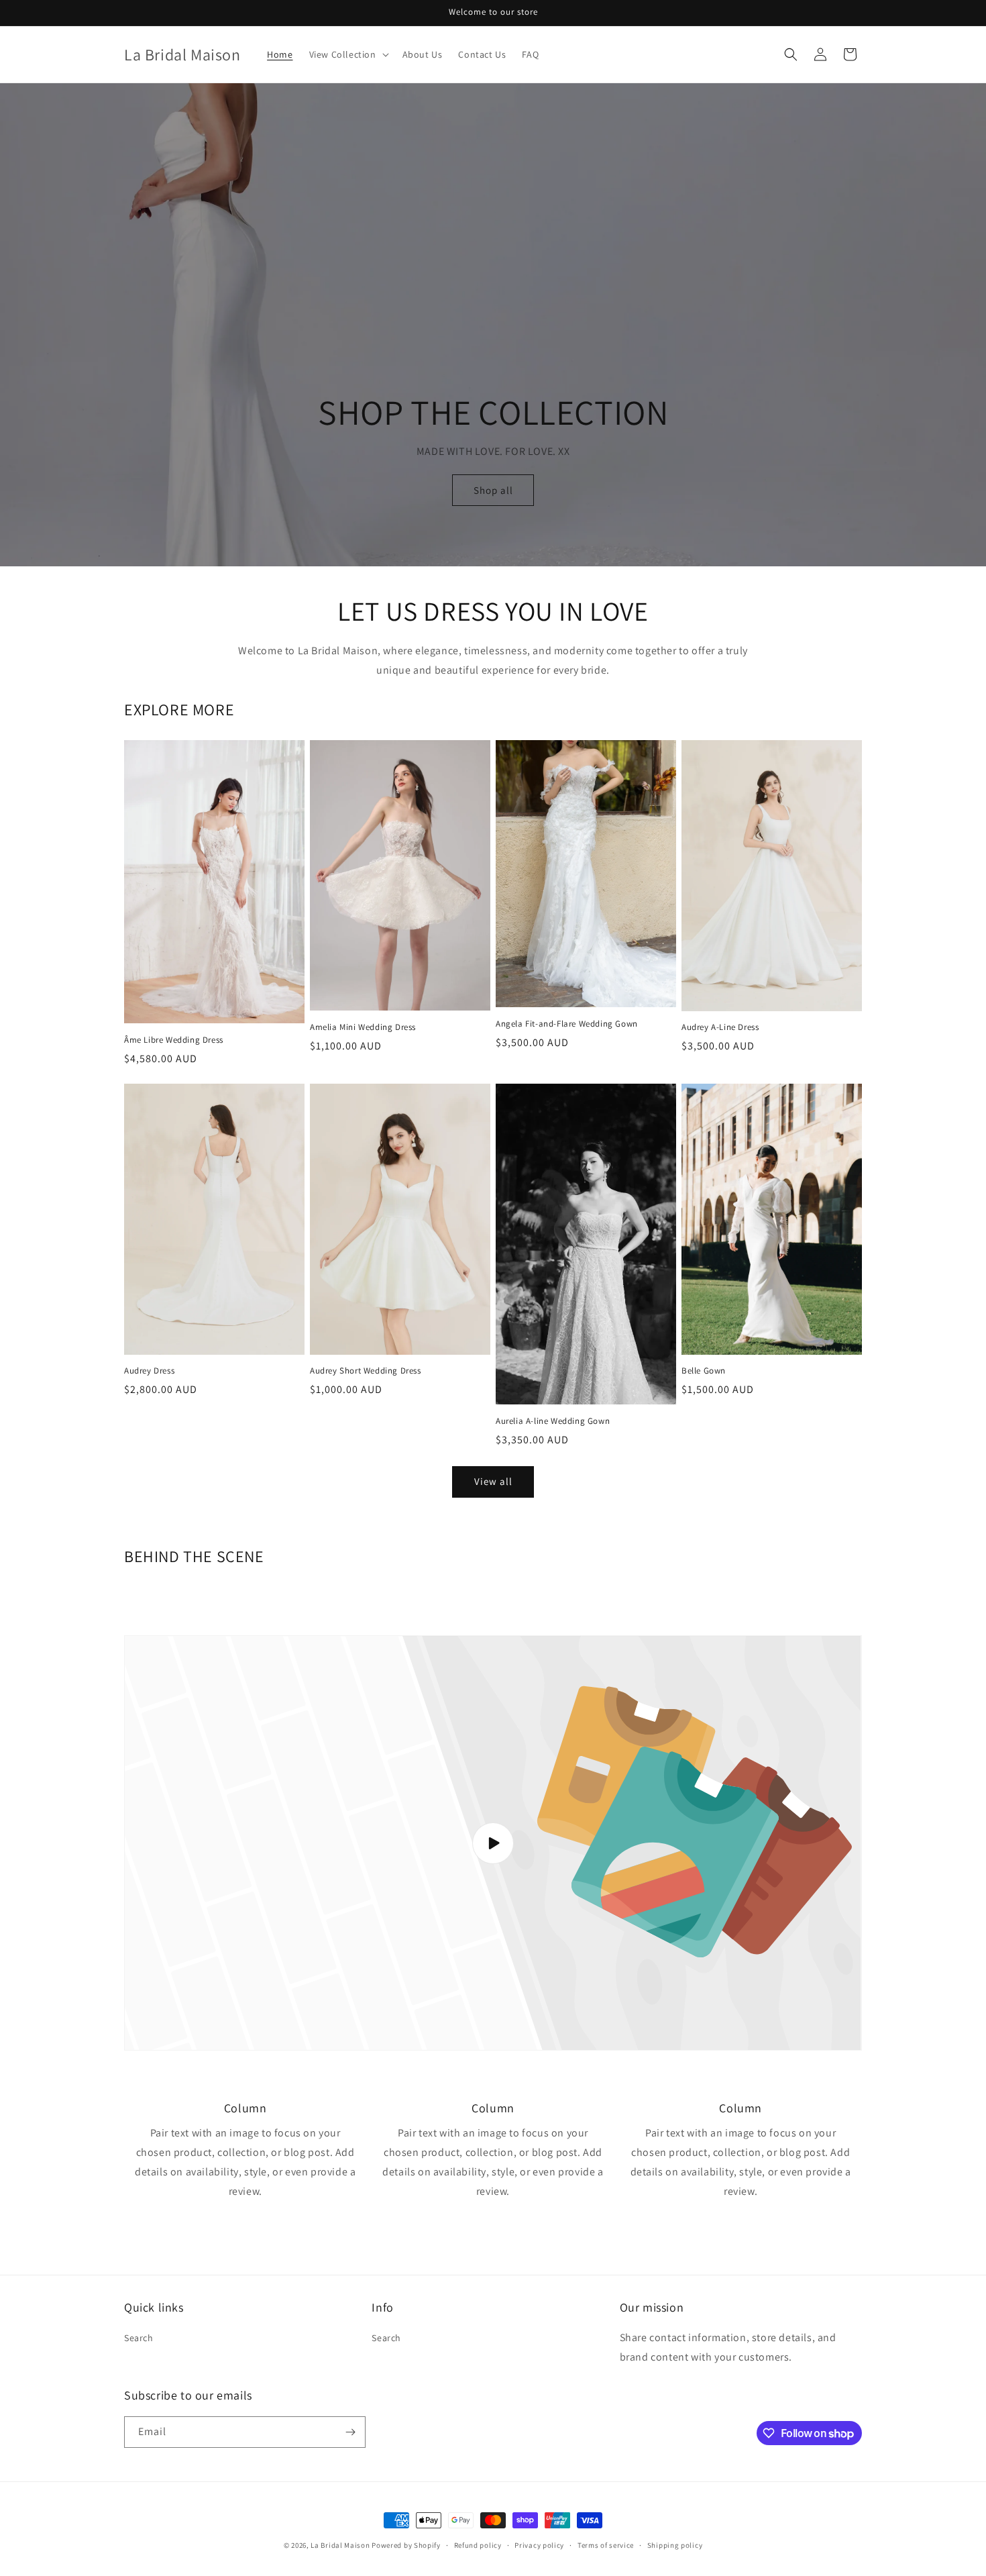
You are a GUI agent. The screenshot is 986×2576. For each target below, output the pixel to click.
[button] (348, 54)
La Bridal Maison (340, 2545)
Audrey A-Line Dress (720, 1027)
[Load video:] (493, 1843)
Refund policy (478, 2545)
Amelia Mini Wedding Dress (363, 1027)
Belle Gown (704, 1371)
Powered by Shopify (406, 2545)
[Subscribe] (350, 2432)
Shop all (493, 490)
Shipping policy (675, 2545)
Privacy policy (539, 2545)
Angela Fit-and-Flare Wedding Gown (567, 1024)
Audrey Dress (149, 1371)
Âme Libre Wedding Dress (174, 1040)
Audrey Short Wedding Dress (366, 1371)
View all (493, 1481)
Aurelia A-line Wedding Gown (553, 1421)
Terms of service (606, 2545)
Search (139, 2338)
